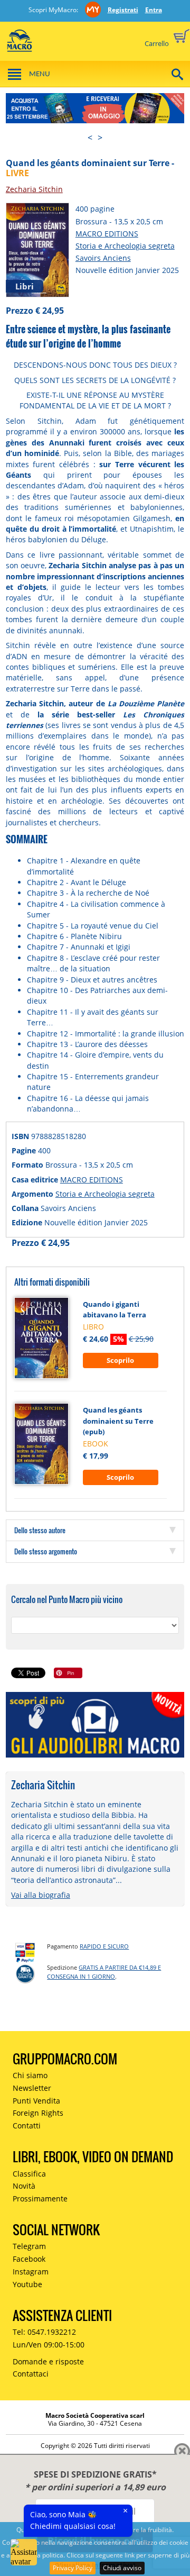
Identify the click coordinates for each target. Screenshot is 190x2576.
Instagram (31, 2272)
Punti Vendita (36, 2101)
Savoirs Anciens (103, 258)
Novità (24, 2186)
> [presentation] (100, 138)
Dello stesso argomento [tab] (46, 1551)
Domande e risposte (48, 2361)
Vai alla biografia (41, 1895)
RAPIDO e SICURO (104, 1946)
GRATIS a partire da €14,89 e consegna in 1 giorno (104, 1972)
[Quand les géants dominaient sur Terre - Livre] (37, 249)
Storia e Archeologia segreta (125, 246)
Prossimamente (40, 2199)
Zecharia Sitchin (34, 189)
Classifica (29, 2174)
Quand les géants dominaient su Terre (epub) (118, 1421)
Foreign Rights (38, 2113)
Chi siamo (30, 2075)
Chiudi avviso (122, 2568)
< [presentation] (90, 138)
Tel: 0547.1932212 (44, 2332)
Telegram (29, 2246)
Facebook (29, 2259)
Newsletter (32, 2088)
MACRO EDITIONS (107, 234)
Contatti (27, 2126)
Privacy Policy (73, 2568)
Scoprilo (120, 1360)
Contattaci (31, 2374)
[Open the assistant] (24, 2552)
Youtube (27, 2284)
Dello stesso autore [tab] (40, 1530)
